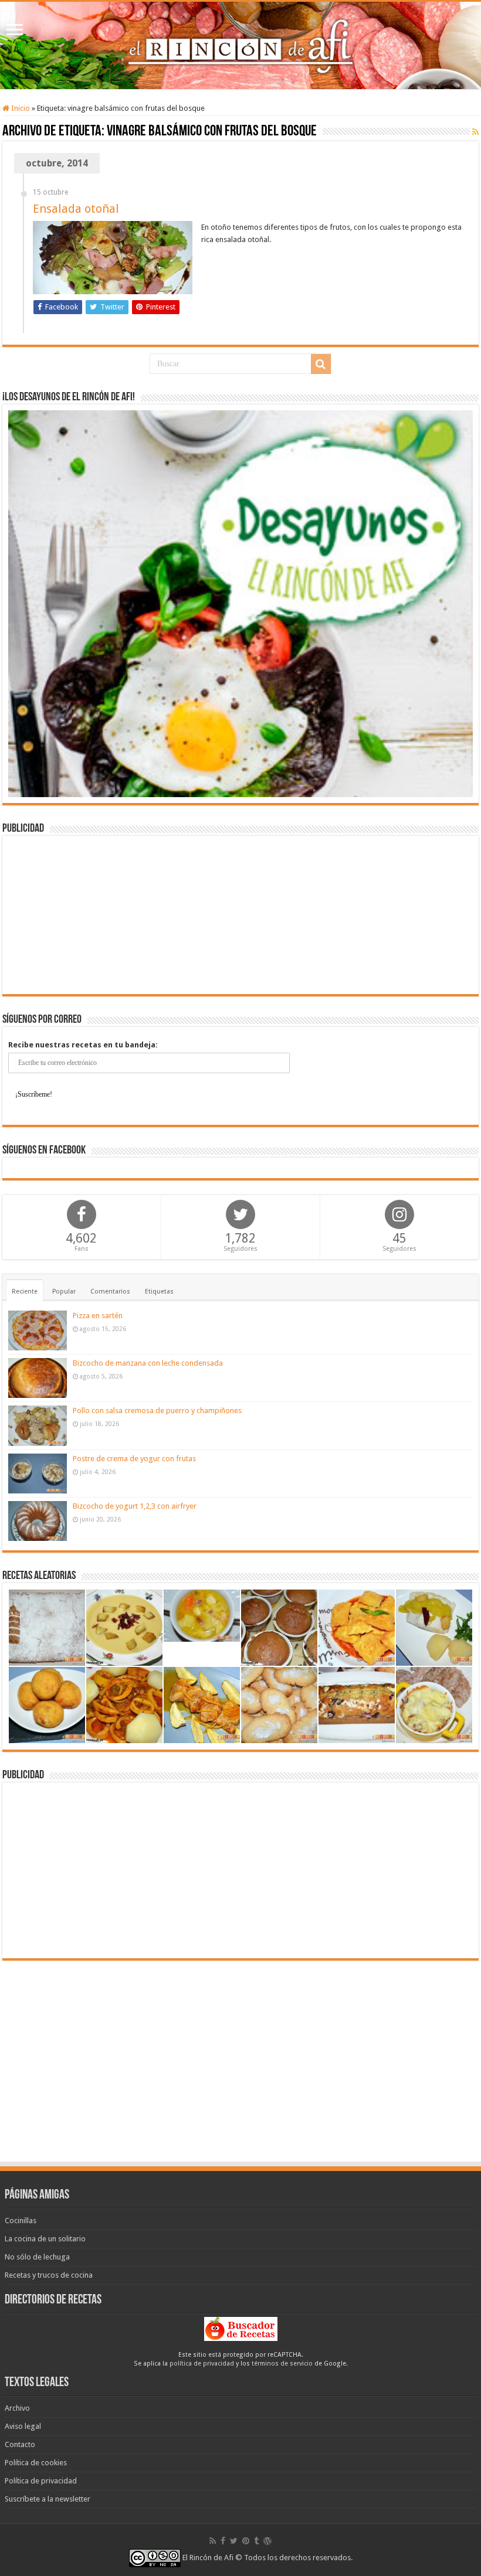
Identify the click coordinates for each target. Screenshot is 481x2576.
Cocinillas (21, 2221)
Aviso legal (23, 2426)
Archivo (17, 2408)
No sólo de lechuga (37, 2257)
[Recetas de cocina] (241, 2328)
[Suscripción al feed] (475, 132)
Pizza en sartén (98, 1316)
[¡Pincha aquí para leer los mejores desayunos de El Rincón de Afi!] (240, 603)
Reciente (25, 1292)
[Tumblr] (256, 2541)
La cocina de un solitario (45, 2239)
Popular (64, 1292)
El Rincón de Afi (208, 2558)
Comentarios (110, 1292)
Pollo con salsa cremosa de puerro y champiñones (157, 1410)
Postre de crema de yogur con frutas (134, 1459)
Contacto (20, 2444)
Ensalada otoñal (76, 209)
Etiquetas (159, 1292)
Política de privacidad (41, 2481)
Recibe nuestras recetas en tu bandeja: (83, 1045)
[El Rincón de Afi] (240, 45)
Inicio (20, 108)
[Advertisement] (240, 915)
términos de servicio (282, 2364)
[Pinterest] (246, 2541)
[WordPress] (267, 2541)
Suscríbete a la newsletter (48, 2499)
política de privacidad (202, 2364)
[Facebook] (223, 2541)
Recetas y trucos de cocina (49, 2275)
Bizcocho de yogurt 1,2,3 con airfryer (135, 1506)
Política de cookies (36, 2463)
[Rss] (213, 2541)
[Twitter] (234, 2541)
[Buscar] (321, 364)
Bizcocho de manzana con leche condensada (148, 1363)
